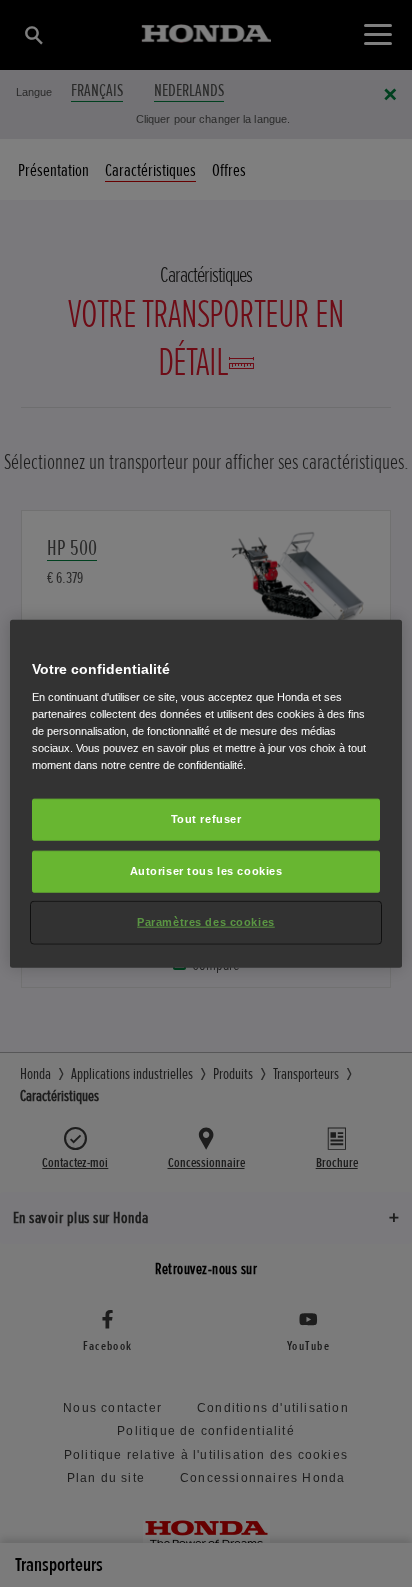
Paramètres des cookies (206, 922)
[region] (205, 793)
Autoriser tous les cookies (206, 871)
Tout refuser (206, 819)
